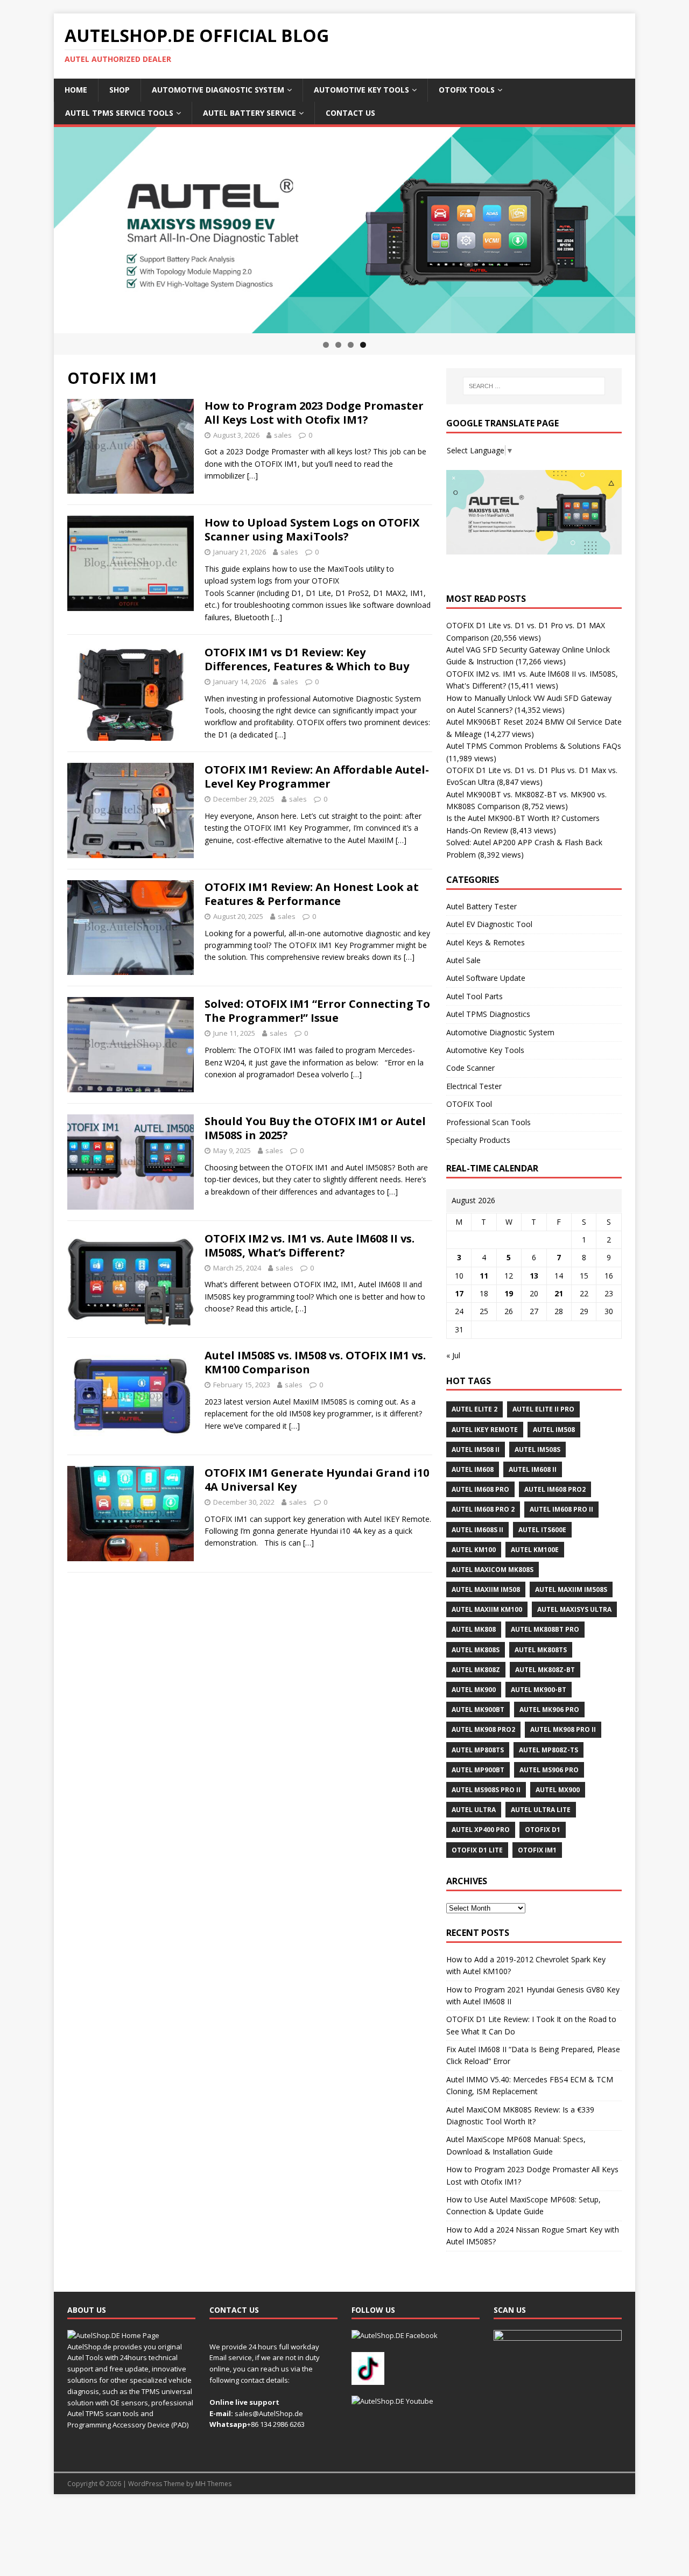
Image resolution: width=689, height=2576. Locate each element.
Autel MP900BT (478, 1770)
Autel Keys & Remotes (486, 942)
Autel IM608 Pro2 (555, 1489)
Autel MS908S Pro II (486, 1790)
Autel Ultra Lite (541, 1810)
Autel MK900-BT (539, 1690)
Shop (119, 90)
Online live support (244, 2402)
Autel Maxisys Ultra (574, 1609)
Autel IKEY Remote (485, 1430)
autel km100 (474, 1550)
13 (534, 1276)
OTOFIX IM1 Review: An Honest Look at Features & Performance (312, 894)
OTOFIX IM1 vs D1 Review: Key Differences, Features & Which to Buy (307, 659)
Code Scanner (470, 1068)
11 (484, 1276)
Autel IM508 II (476, 1450)
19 (509, 1293)
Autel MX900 (558, 1790)
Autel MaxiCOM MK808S (493, 1570)
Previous (35, 228)
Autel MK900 (474, 1690)
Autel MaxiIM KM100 (487, 1609)
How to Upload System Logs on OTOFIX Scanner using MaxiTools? (312, 529)
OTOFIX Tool (469, 1104)
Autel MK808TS (541, 1650)
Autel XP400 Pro (481, 1830)
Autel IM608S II (477, 1530)
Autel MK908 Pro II (563, 1729)
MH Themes (213, 2484)
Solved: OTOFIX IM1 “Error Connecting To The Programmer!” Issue (317, 1011)
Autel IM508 (554, 1430)
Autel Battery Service (249, 113)
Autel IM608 (473, 1469)
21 (559, 1293)
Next (654, 228)
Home (76, 90)
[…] (252, 476)
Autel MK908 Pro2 (483, 1729)
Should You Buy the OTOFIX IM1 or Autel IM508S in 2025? (315, 1128)
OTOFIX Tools (467, 90)
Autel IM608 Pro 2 (483, 1509)
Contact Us (350, 113)
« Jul (453, 1355)
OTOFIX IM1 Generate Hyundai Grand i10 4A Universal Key (317, 1480)
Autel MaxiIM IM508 (486, 1589)
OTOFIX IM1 (537, 1850)
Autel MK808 (474, 1629)
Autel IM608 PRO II (561, 1509)
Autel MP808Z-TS (549, 1750)
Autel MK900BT (478, 1710)
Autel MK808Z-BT (545, 1670)
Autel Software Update (486, 978)
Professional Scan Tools (488, 1122)
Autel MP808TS (478, 1750)
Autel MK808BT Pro (545, 1629)
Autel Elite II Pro (543, 1409)
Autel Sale (463, 960)
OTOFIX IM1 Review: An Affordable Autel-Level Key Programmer (317, 777)
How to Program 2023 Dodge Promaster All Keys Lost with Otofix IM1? (314, 413)
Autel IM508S (537, 1450)
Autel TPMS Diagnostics (488, 1014)
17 (459, 1293)
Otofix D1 (543, 1830)
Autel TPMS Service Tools (119, 113)
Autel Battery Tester (481, 906)
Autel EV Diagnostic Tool (489, 924)
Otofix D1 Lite (477, 1850)
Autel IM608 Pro (480, 1489)
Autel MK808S (476, 1650)
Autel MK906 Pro (549, 1710)
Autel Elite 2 (474, 1409)
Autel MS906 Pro (549, 1770)
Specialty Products (478, 1140)
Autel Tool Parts (474, 996)
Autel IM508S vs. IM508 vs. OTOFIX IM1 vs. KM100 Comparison (315, 1362)
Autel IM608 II (533, 1469)
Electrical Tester (474, 1086)
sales (283, 435)
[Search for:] (534, 386)
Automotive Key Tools (361, 90)
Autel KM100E (535, 1550)
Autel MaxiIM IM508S (571, 1589)
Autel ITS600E (542, 1530)
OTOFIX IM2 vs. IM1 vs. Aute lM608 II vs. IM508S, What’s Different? (310, 1245)
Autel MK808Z (476, 1670)
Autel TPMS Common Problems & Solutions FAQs (534, 746)
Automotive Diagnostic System (218, 90)
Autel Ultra (474, 1810)
